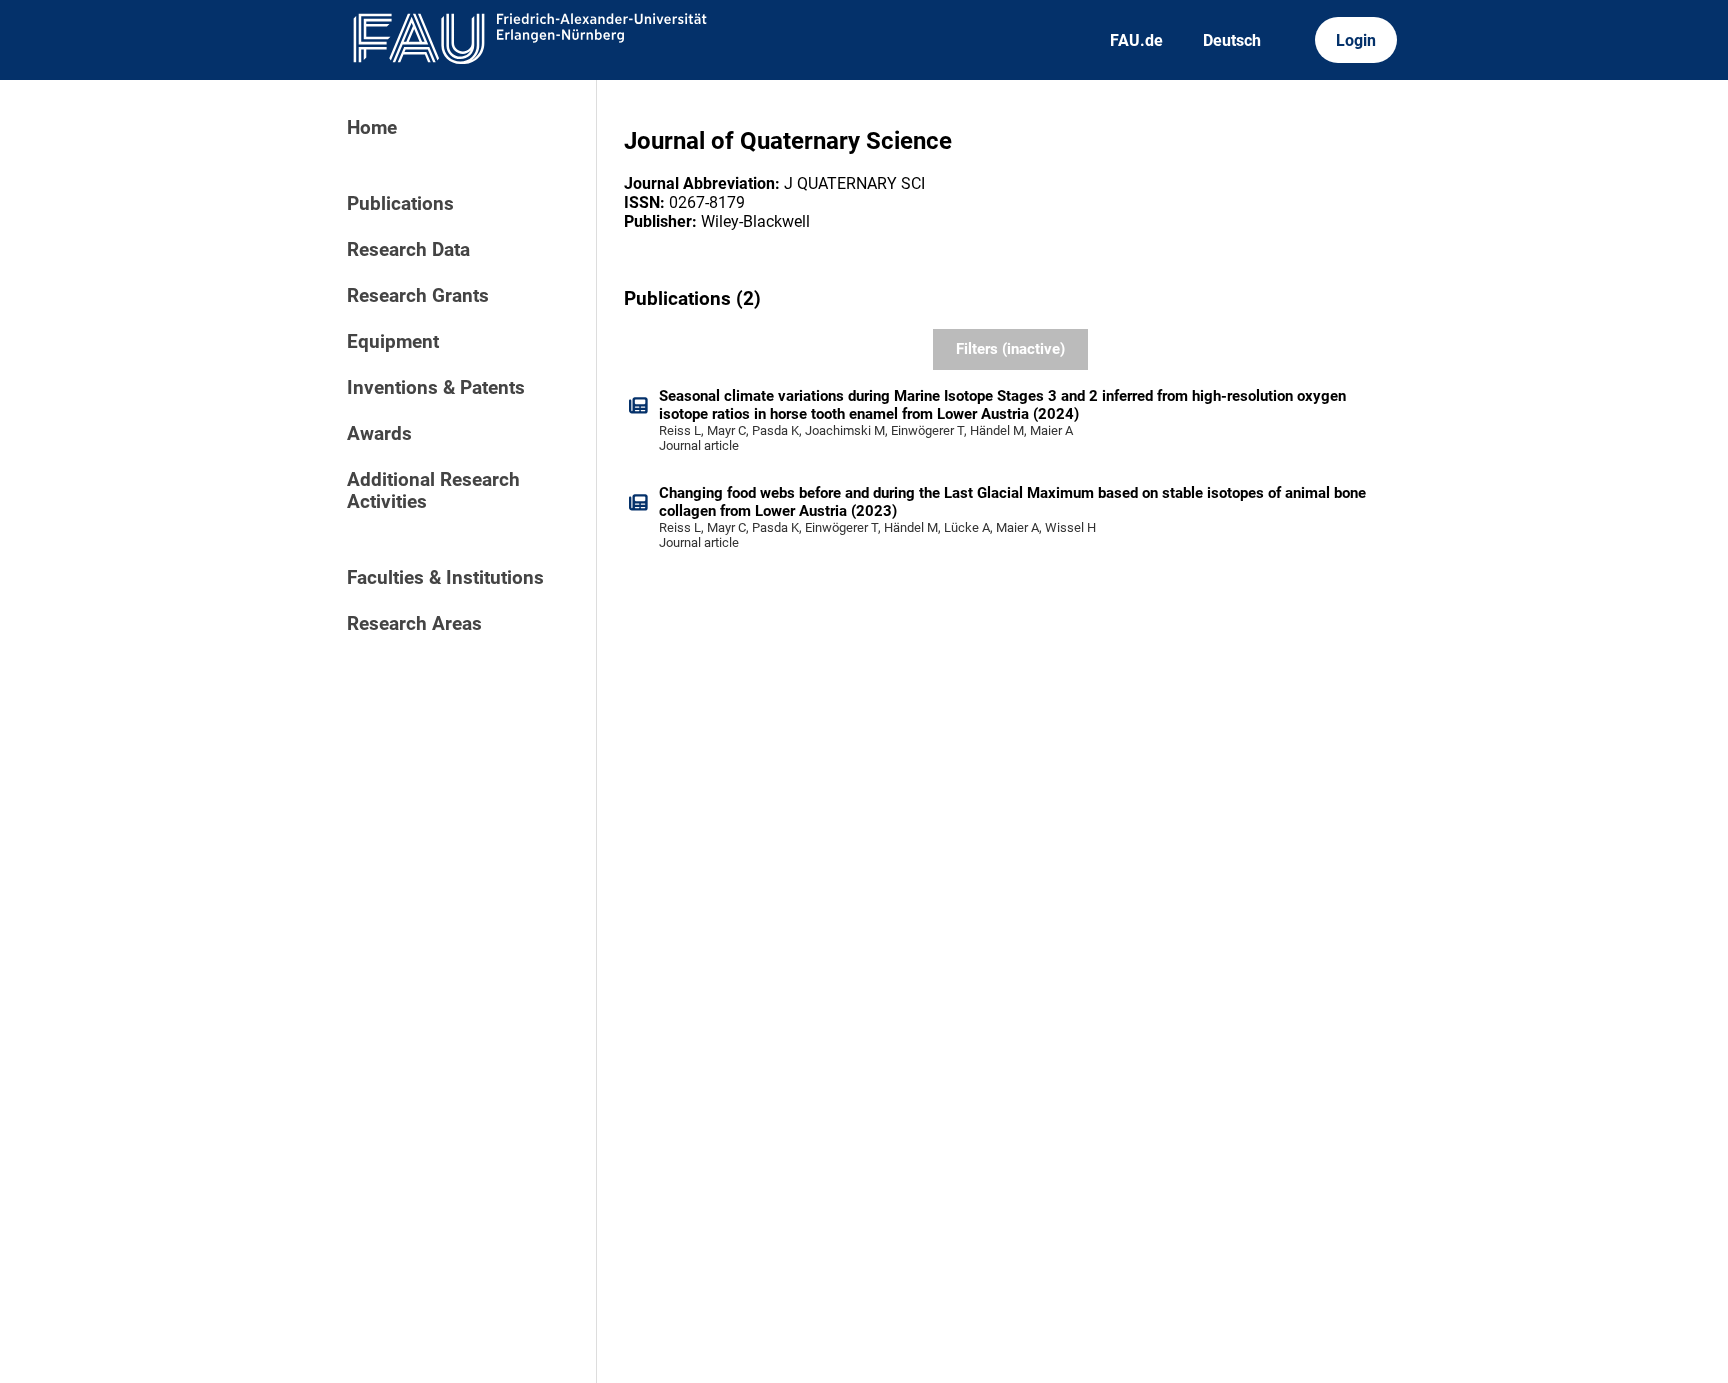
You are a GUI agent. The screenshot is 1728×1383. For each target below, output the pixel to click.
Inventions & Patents (436, 388)
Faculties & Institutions (445, 578)
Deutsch (1232, 40)
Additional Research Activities (433, 491)
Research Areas (414, 624)
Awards (379, 434)
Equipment (393, 342)
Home (372, 128)
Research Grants (418, 296)
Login (1356, 40)
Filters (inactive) (1010, 349)
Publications (400, 204)
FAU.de (1136, 40)
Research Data (408, 250)
